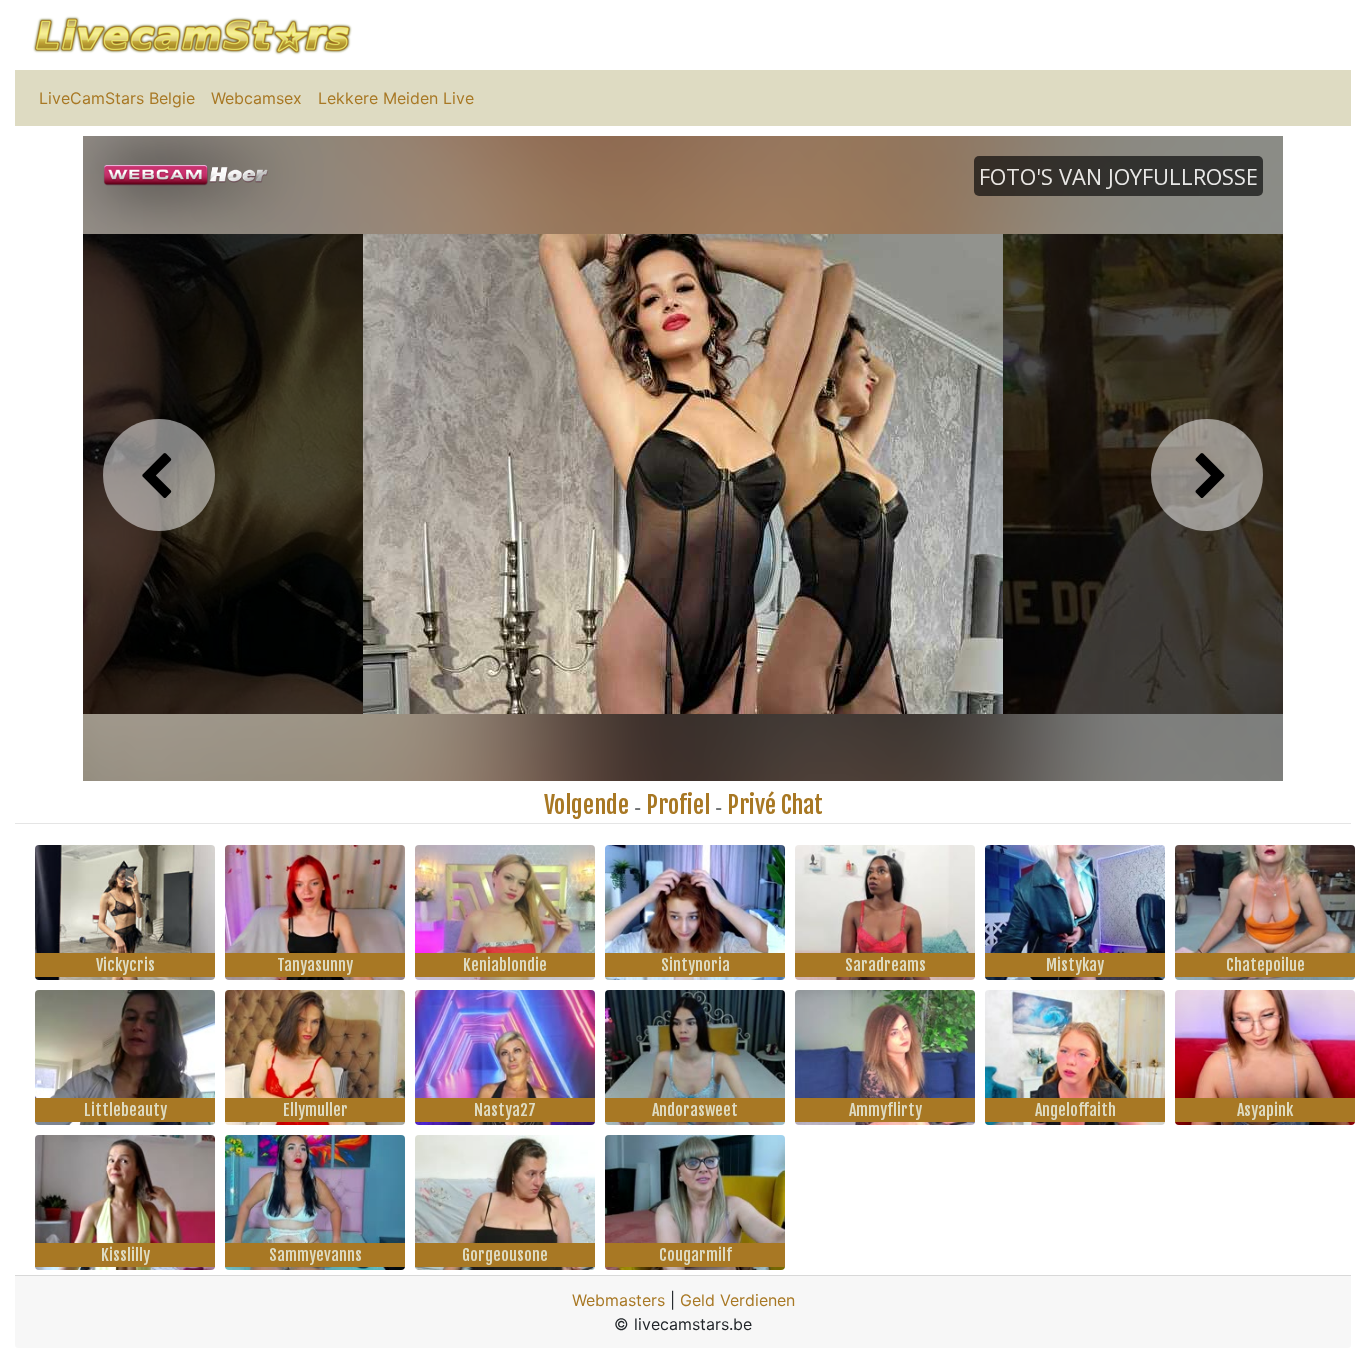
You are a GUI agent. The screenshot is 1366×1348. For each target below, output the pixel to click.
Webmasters (618, 1300)
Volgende (586, 805)
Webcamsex (256, 98)
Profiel (678, 805)
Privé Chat (775, 805)
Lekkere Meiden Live (396, 98)
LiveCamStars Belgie (117, 98)
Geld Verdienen (737, 1300)
